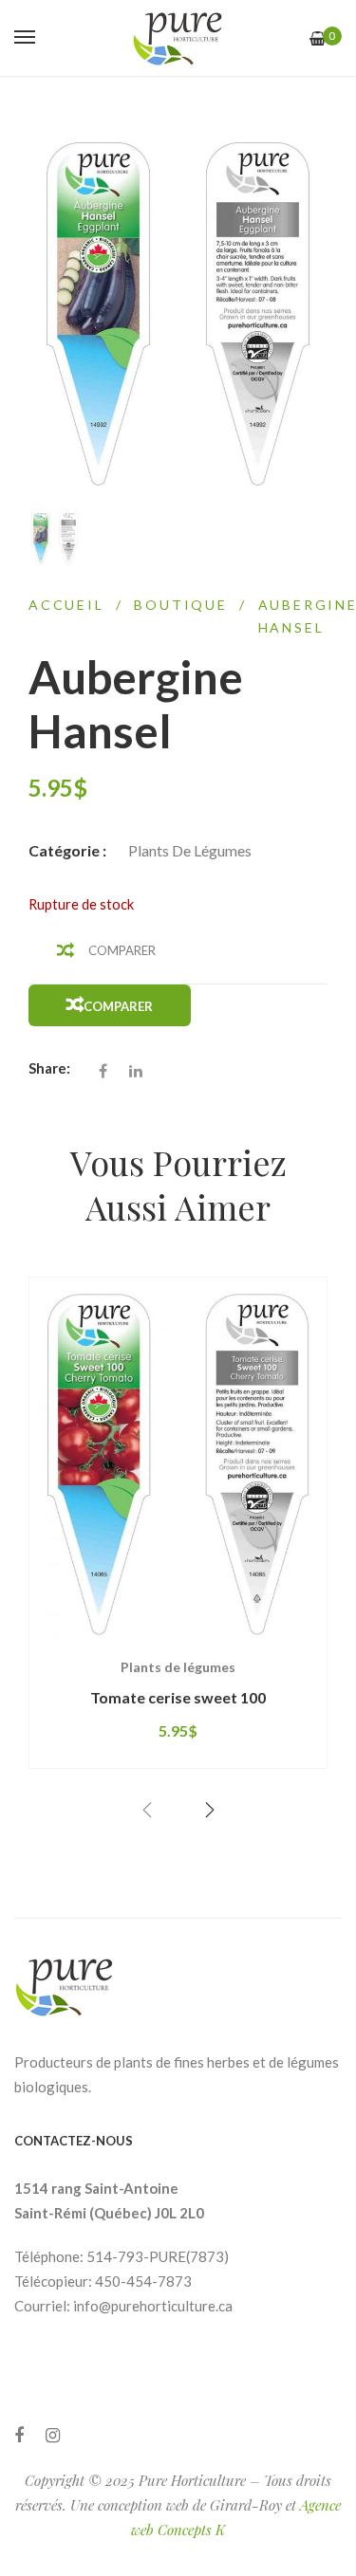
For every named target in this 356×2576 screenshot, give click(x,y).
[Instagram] (53, 2435)
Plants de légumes (190, 850)
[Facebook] (19, 2435)
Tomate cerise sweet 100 (178, 1697)
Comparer (122, 950)
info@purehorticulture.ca (153, 2306)
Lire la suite (107, 1651)
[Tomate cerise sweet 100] (178, 1464)
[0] (318, 38)
